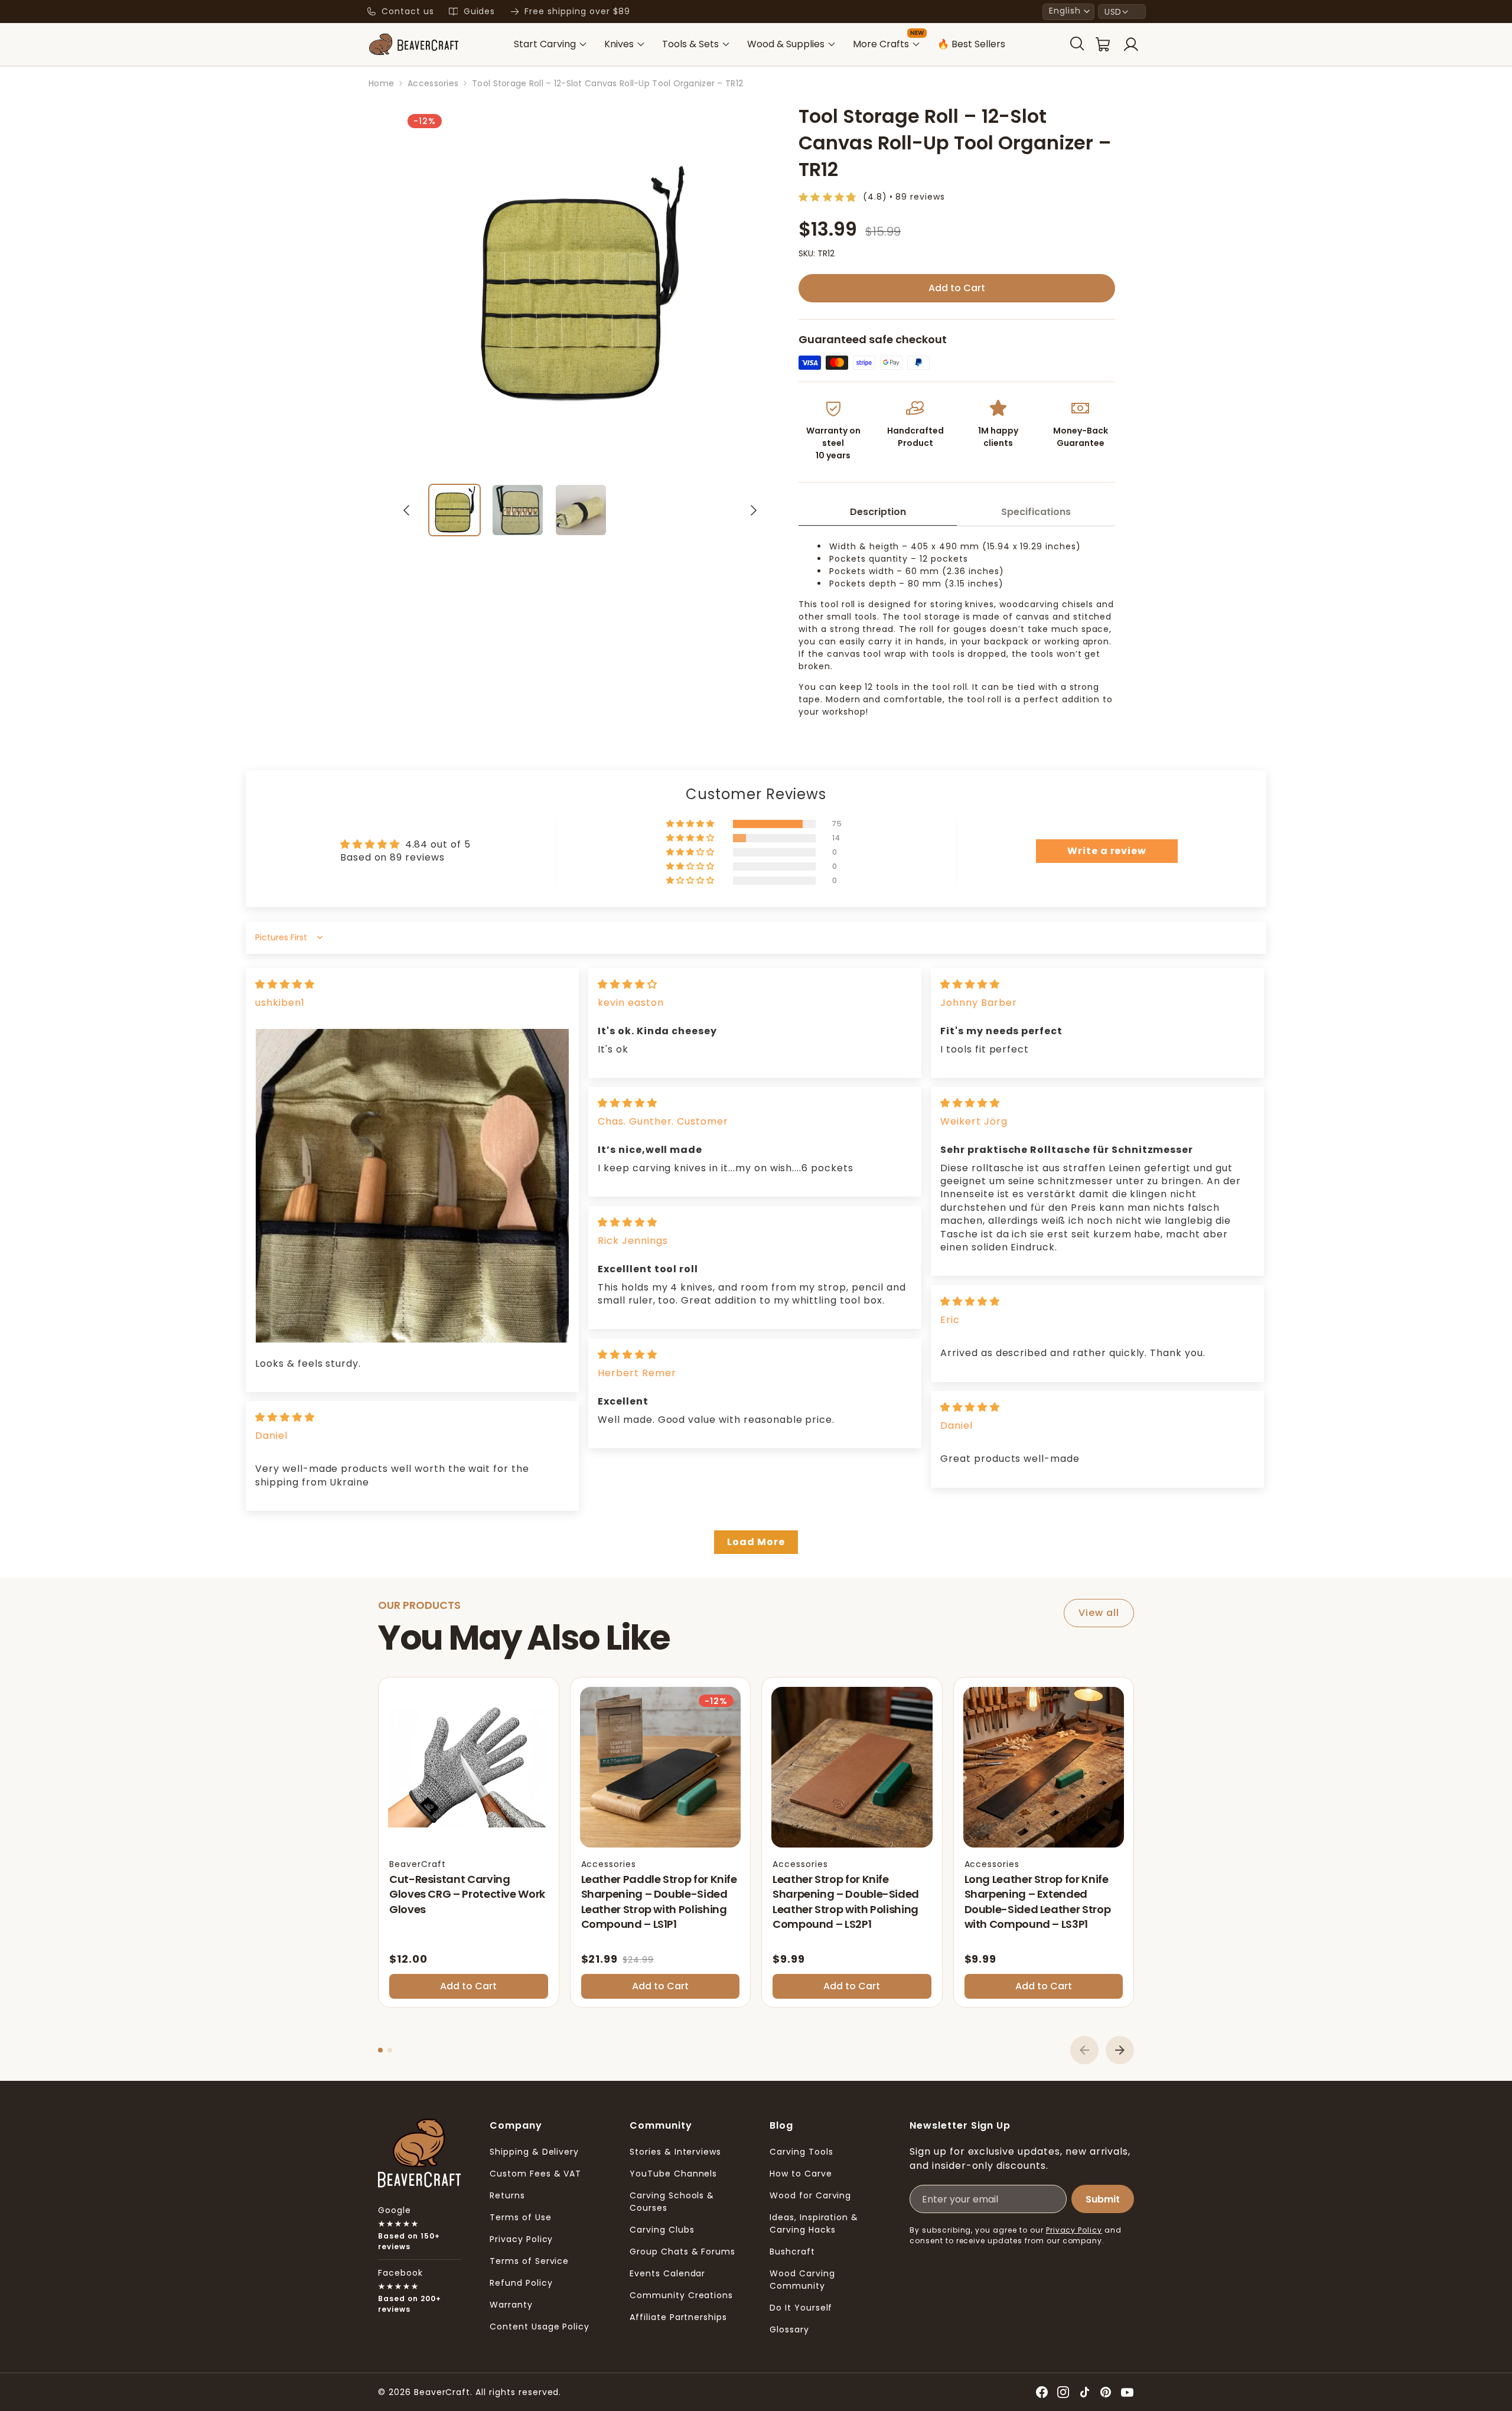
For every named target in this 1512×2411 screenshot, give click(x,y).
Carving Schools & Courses (672, 2202)
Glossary (789, 2329)
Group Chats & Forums (682, 2252)
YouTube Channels (673, 2174)
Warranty (511, 2305)
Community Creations (681, 2295)
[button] (1068, 12)
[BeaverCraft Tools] (413, 44)
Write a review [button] (1107, 851)
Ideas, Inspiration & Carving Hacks (814, 2223)
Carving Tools (801, 2152)
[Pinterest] (1106, 2392)
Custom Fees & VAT (535, 2174)
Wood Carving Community (802, 2280)
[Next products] (1120, 2050)
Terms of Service (529, 2261)
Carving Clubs (662, 2230)
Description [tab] (878, 512)
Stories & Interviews (675, 2152)
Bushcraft (792, 2252)
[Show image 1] (454, 510)
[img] (285, 984)
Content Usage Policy (540, 2327)
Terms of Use (521, 2217)
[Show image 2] (518, 510)
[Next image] (754, 510)
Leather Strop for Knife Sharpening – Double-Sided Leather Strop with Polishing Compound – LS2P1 (846, 1902)
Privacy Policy (521, 2239)
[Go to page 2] (390, 2050)
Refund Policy (521, 2283)
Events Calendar (667, 2273)
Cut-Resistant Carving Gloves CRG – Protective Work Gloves (467, 1894)
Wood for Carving (810, 2195)
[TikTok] (1084, 2392)
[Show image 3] (581, 510)
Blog (781, 2125)
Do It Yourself (801, 2308)
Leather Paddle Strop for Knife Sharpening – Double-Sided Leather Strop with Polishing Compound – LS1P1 (659, 1902)
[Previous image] (406, 510)
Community (661, 2125)
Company (516, 2125)
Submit (1103, 2199)
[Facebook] (1042, 2392)
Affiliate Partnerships (678, 2317)
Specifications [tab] (1036, 512)
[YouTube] (1127, 2392)
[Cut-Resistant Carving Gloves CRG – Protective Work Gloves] (469, 1767)
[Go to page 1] (380, 2050)
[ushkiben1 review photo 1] (412, 1185)
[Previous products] (1084, 2050)
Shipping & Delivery (534, 2152)
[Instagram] (1063, 2392)
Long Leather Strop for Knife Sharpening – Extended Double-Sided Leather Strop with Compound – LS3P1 (1038, 1902)
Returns (507, 2195)
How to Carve (801, 2174)
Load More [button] (756, 1542)
